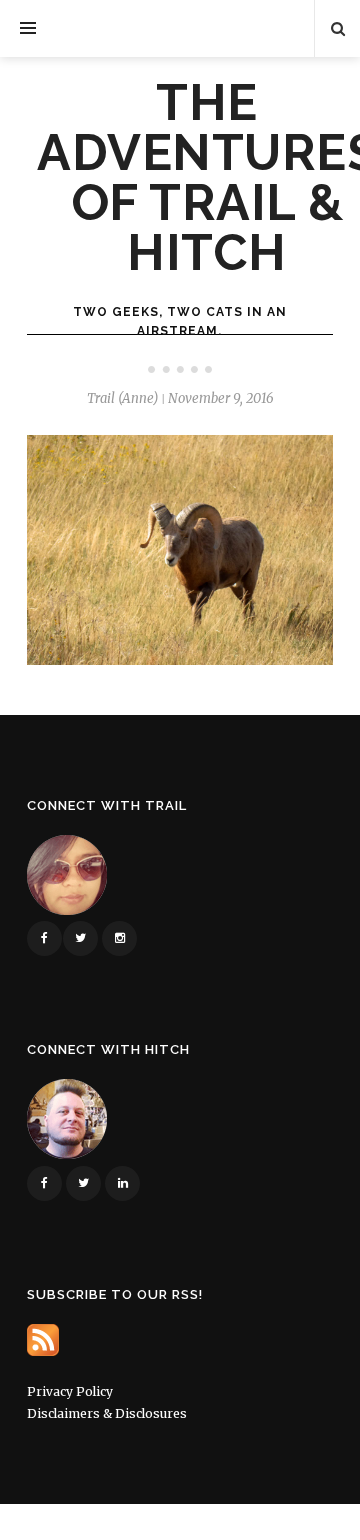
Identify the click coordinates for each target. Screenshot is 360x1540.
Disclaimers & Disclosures (107, 1413)
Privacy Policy (70, 1391)
